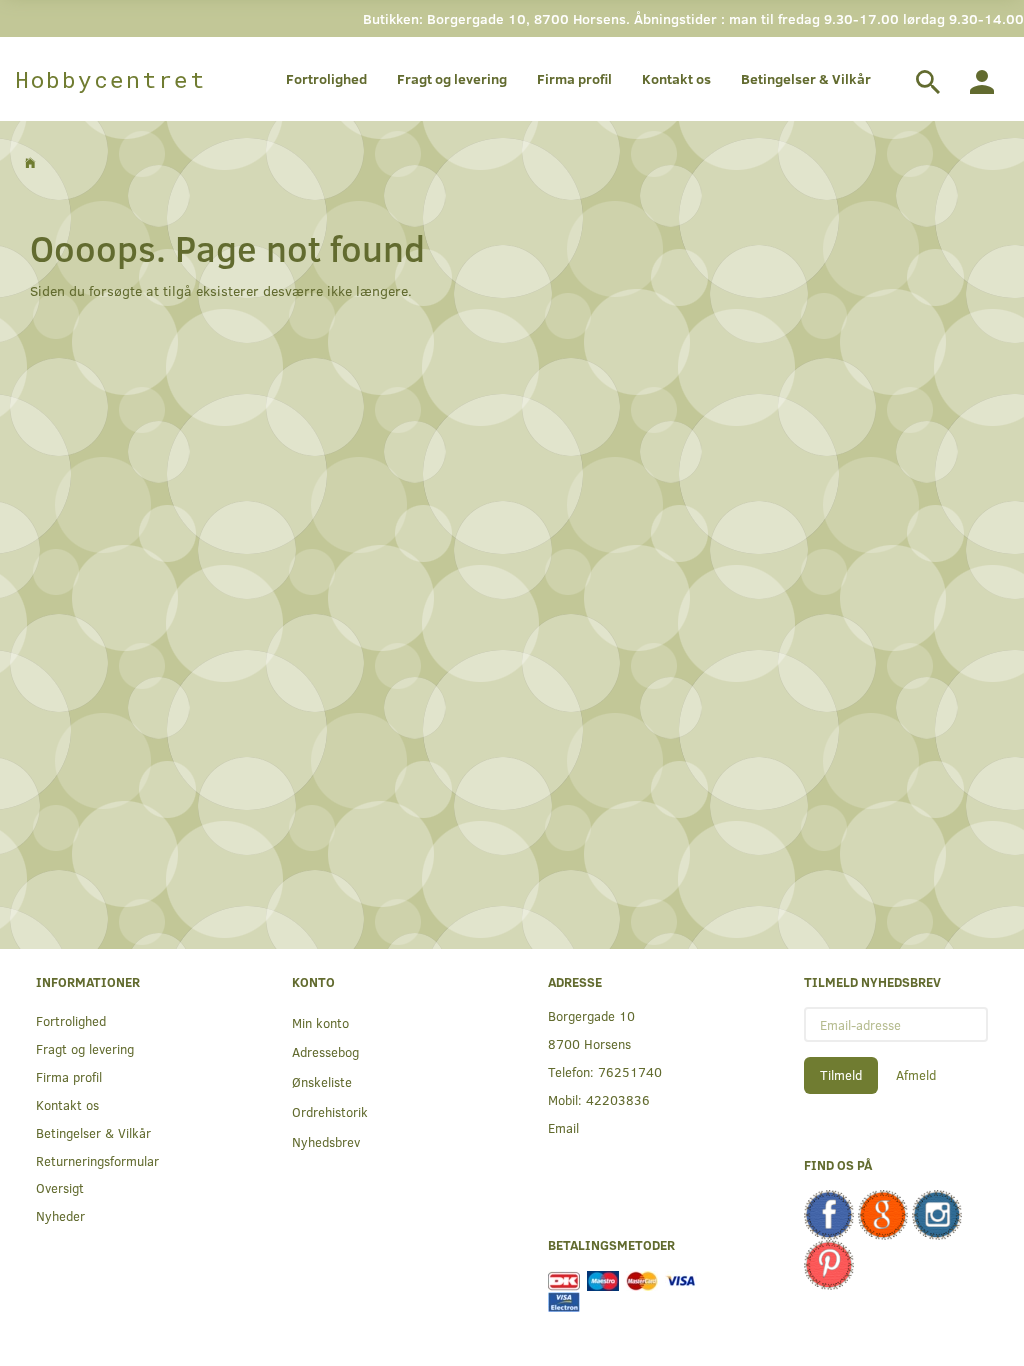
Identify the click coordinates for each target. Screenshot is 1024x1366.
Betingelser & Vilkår (806, 78)
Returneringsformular (97, 1160)
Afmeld (916, 1075)
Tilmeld (841, 1075)
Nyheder (60, 1215)
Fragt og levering (452, 78)
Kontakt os (676, 78)
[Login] (982, 79)
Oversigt (60, 1187)
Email (563, 1127)
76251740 (630, 1071)
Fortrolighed (326, 78)
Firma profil (574, 78)
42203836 (618, 1099)
